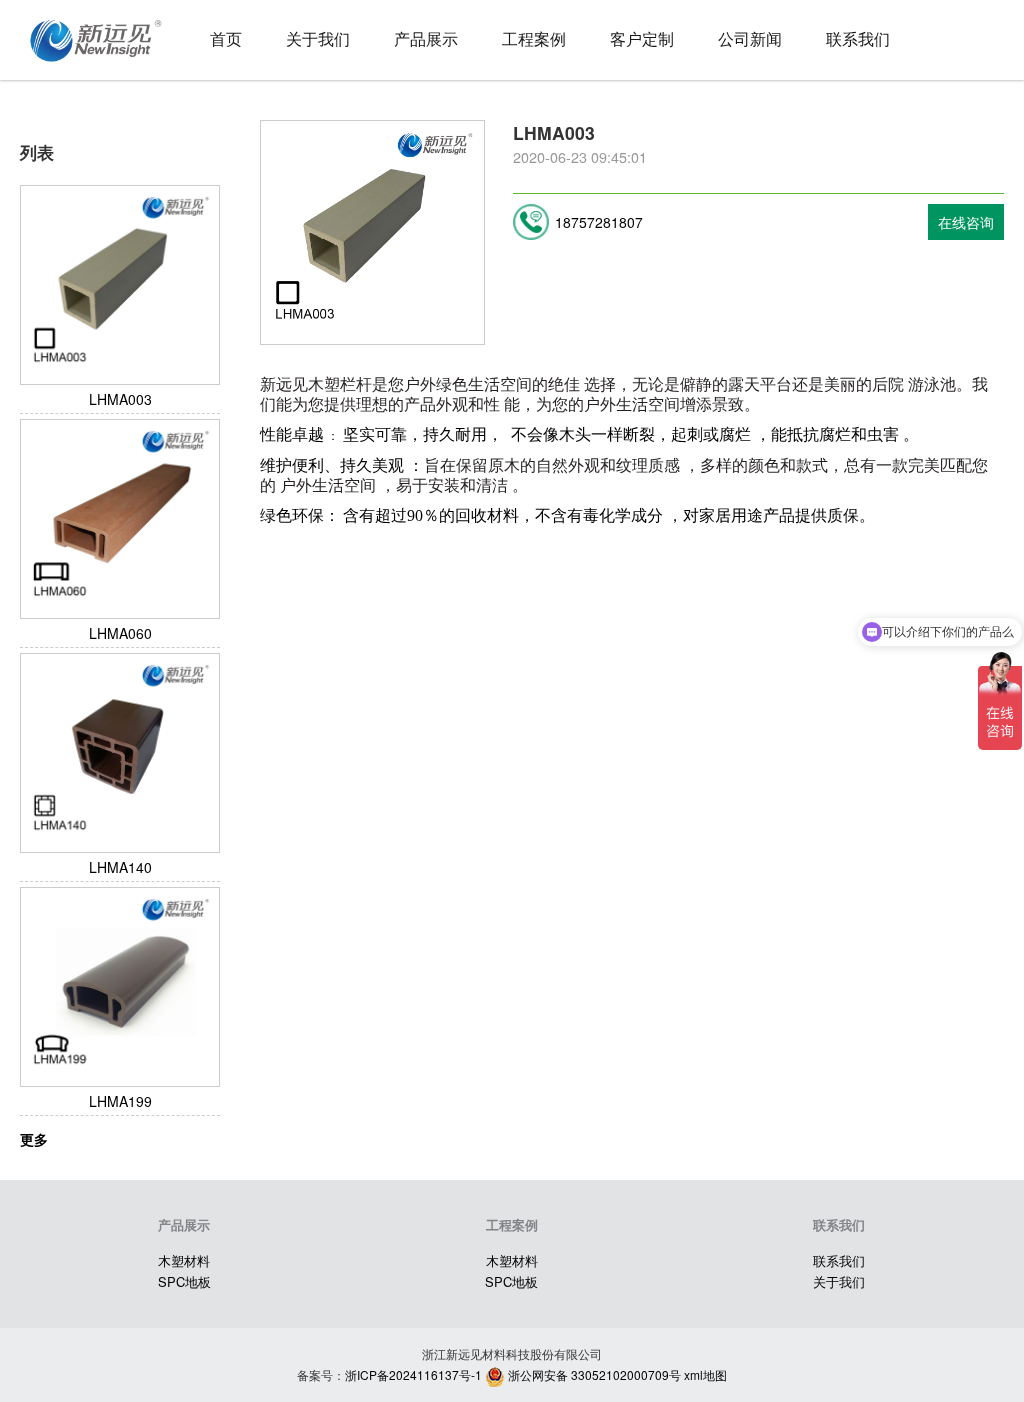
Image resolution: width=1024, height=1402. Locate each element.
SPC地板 (184, 1281)
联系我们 (858, 38)
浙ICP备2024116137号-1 (413, 1374)
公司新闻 (750, 38)
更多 (34, 1139)
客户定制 (642, 38)
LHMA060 (120, 633)
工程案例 (534, 38)
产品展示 (426, 38)
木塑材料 (184, 1260)
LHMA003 (120, 399)
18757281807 (599, 222)
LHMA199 (120, 1101)
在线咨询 (966, 222)
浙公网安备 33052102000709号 (593, 1374)
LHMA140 (120, 867)
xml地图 (705, 1374)
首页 (226, 38)
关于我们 (318, 38)
